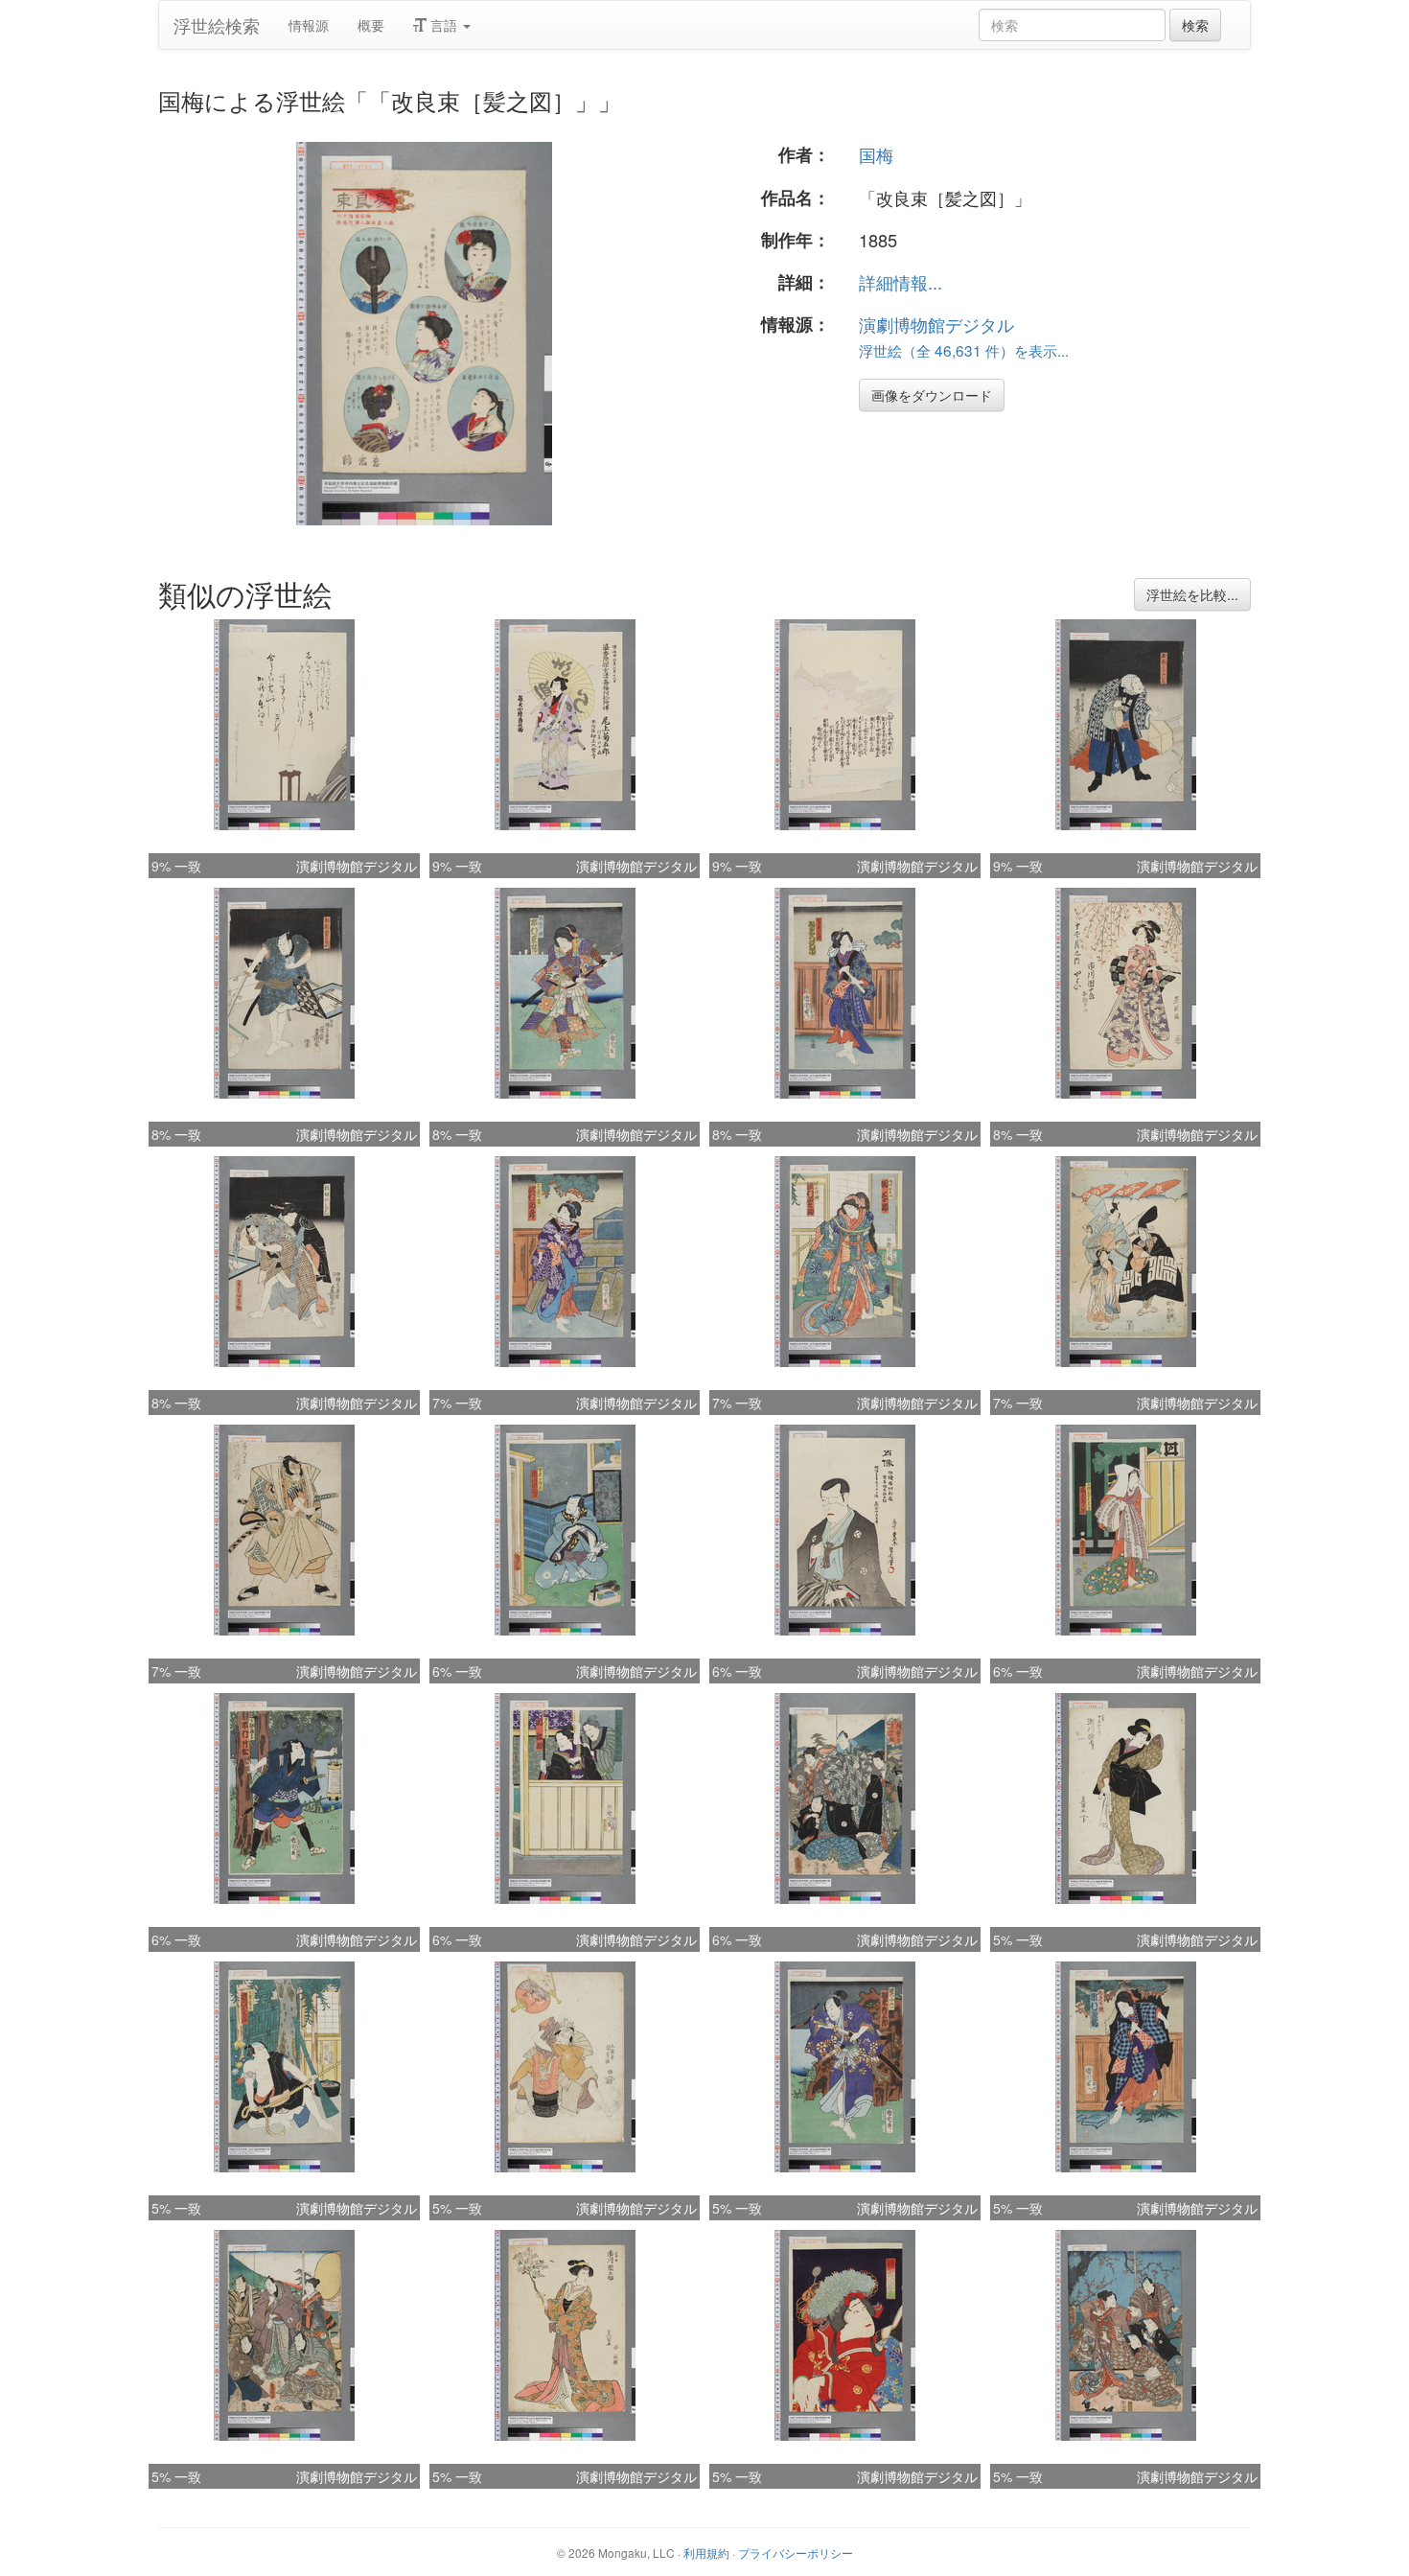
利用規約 (706, 2553)
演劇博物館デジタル (936, 324)
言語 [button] (444, 25)
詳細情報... (901, 282)
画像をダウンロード (932, 395)
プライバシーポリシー (796, 2553)
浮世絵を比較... (1192, 594)
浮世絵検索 (217, 25)
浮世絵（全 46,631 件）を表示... (964, 350)
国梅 (876, 154)
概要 (371, 25)
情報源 (309, 25)
